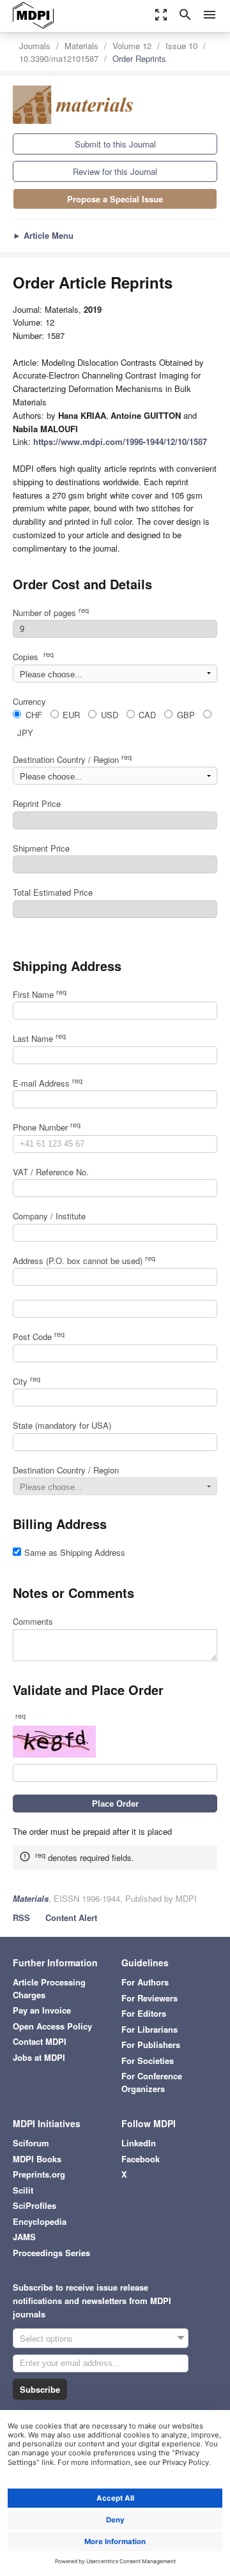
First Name (40, 994)
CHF (34, 715)
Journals (35, 46)
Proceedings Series (51, 2253)
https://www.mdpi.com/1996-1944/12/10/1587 (120, 441)
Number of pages (51, 613)
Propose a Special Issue (115, 199)
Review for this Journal (115, 171)
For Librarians (149, 2029)
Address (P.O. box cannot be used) (84, 1261)
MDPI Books (37, 2159)
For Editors (144, 2013)
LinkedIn (139, 2143)
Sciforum (31, 2143)
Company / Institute (49, 1216)
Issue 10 (181, 46)
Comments (33, 1621)
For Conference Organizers (152, 2082)
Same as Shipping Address (75, 1552)
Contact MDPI (40, 2041)
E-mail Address (48, 1083)
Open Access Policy (52, 2026)
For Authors (145, 1982)
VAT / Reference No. (51, 1172)
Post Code (39, 1337)
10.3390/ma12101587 (59, 58)
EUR (71, 715)
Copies (33, 657)
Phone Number (47, 1127)
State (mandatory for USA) (62, 1425)
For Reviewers (149, 1998)
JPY (25, 733)
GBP (186, 715)
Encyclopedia (40, 2221)
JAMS (24, 2237)
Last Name (39, 1038)
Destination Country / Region (72, 759)
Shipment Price (41, 848)
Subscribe (40, 2389)
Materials (81, 46)
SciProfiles (34, 2205)
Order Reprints (139, 58)
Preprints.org (39, 2174)
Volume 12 (132, 46)
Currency (29, 701)
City (27, 1381)
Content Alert (71, 1917)
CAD (147, 715)
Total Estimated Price (53, 892)
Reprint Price (37, 803)
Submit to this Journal (115, 144)
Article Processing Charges (49, 1988)
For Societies (148, 2060)
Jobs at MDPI (39, 2057)
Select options (46, 2338)
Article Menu (43, 235)
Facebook (141, 2159)
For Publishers (151, 2045)
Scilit (23, 2190)
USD (110, 715)
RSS (21, 1917)
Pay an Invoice (42, 2010)
